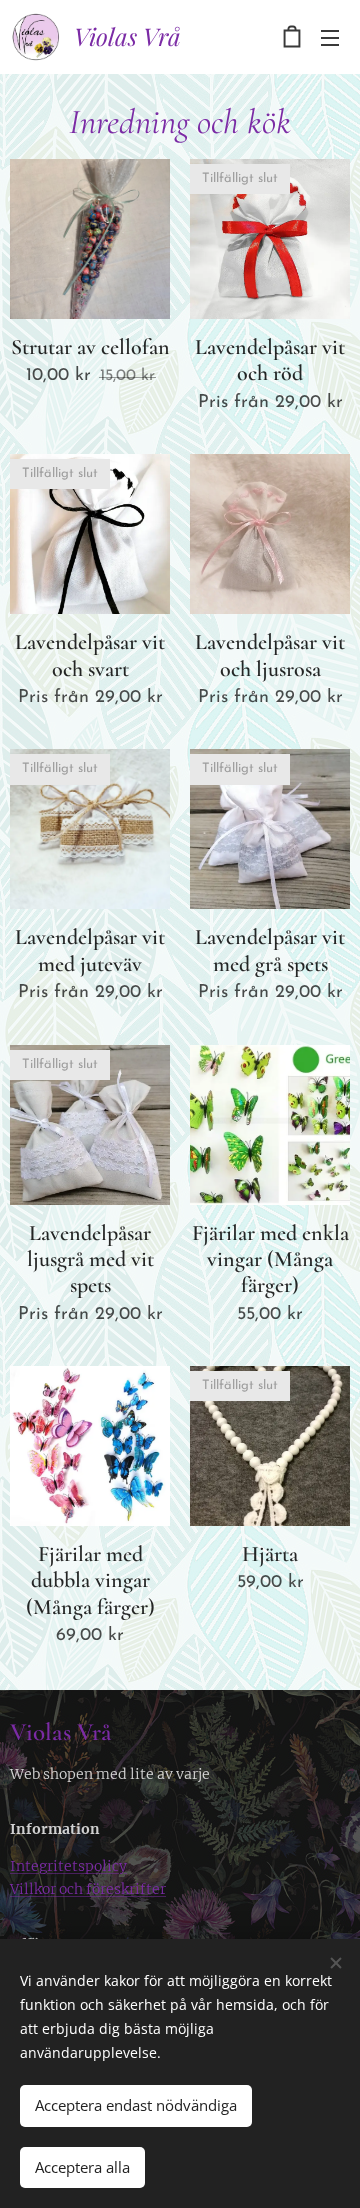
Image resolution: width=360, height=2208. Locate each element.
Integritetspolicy (68, 1866)
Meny (330, 37)
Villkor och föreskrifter (88, 1889)
